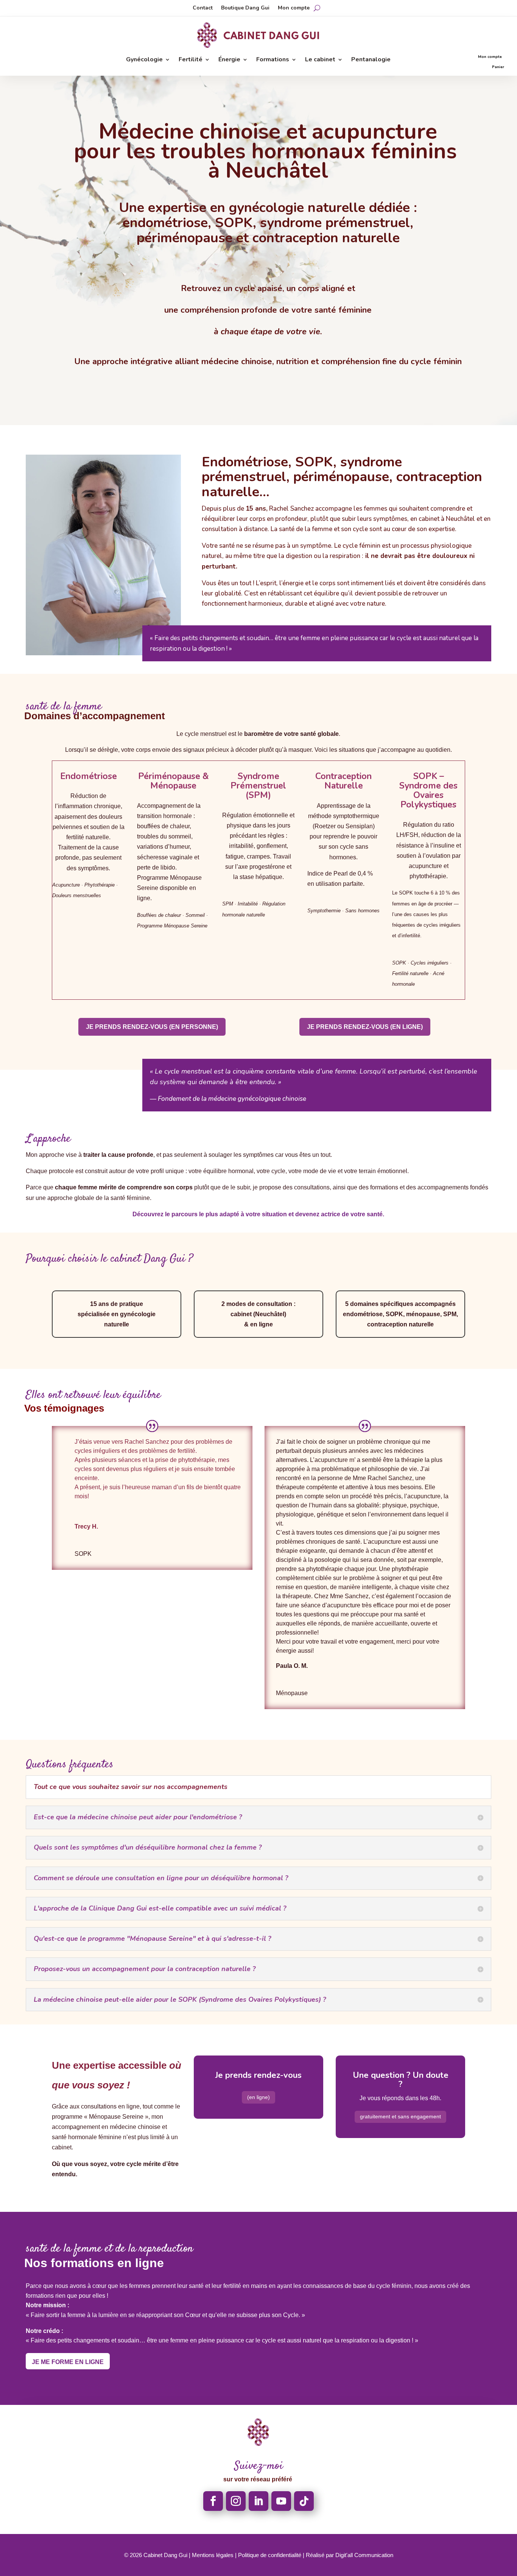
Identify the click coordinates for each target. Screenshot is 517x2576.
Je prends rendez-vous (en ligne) (365, 1027)
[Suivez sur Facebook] (213, 2501)
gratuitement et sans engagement (400, 2116)
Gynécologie (144, 60)
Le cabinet (320, 60)
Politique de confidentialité (270, 2555)
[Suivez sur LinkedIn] (258, 2501)
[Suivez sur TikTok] (304, 2501)
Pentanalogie (371, 60)
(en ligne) (258, 2097)
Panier (498, 67)
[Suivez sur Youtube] (281, 2501)
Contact (203, 8)
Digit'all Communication (364, 2555)
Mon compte (294, 8)
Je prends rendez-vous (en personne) (152, 1027)
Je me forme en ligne (68, 2362)
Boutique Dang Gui (245, 8)
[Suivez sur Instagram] (236, 2501)
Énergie (229, 60)
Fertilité (191, 60)
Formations (273, 60)
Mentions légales (213, 2555)
